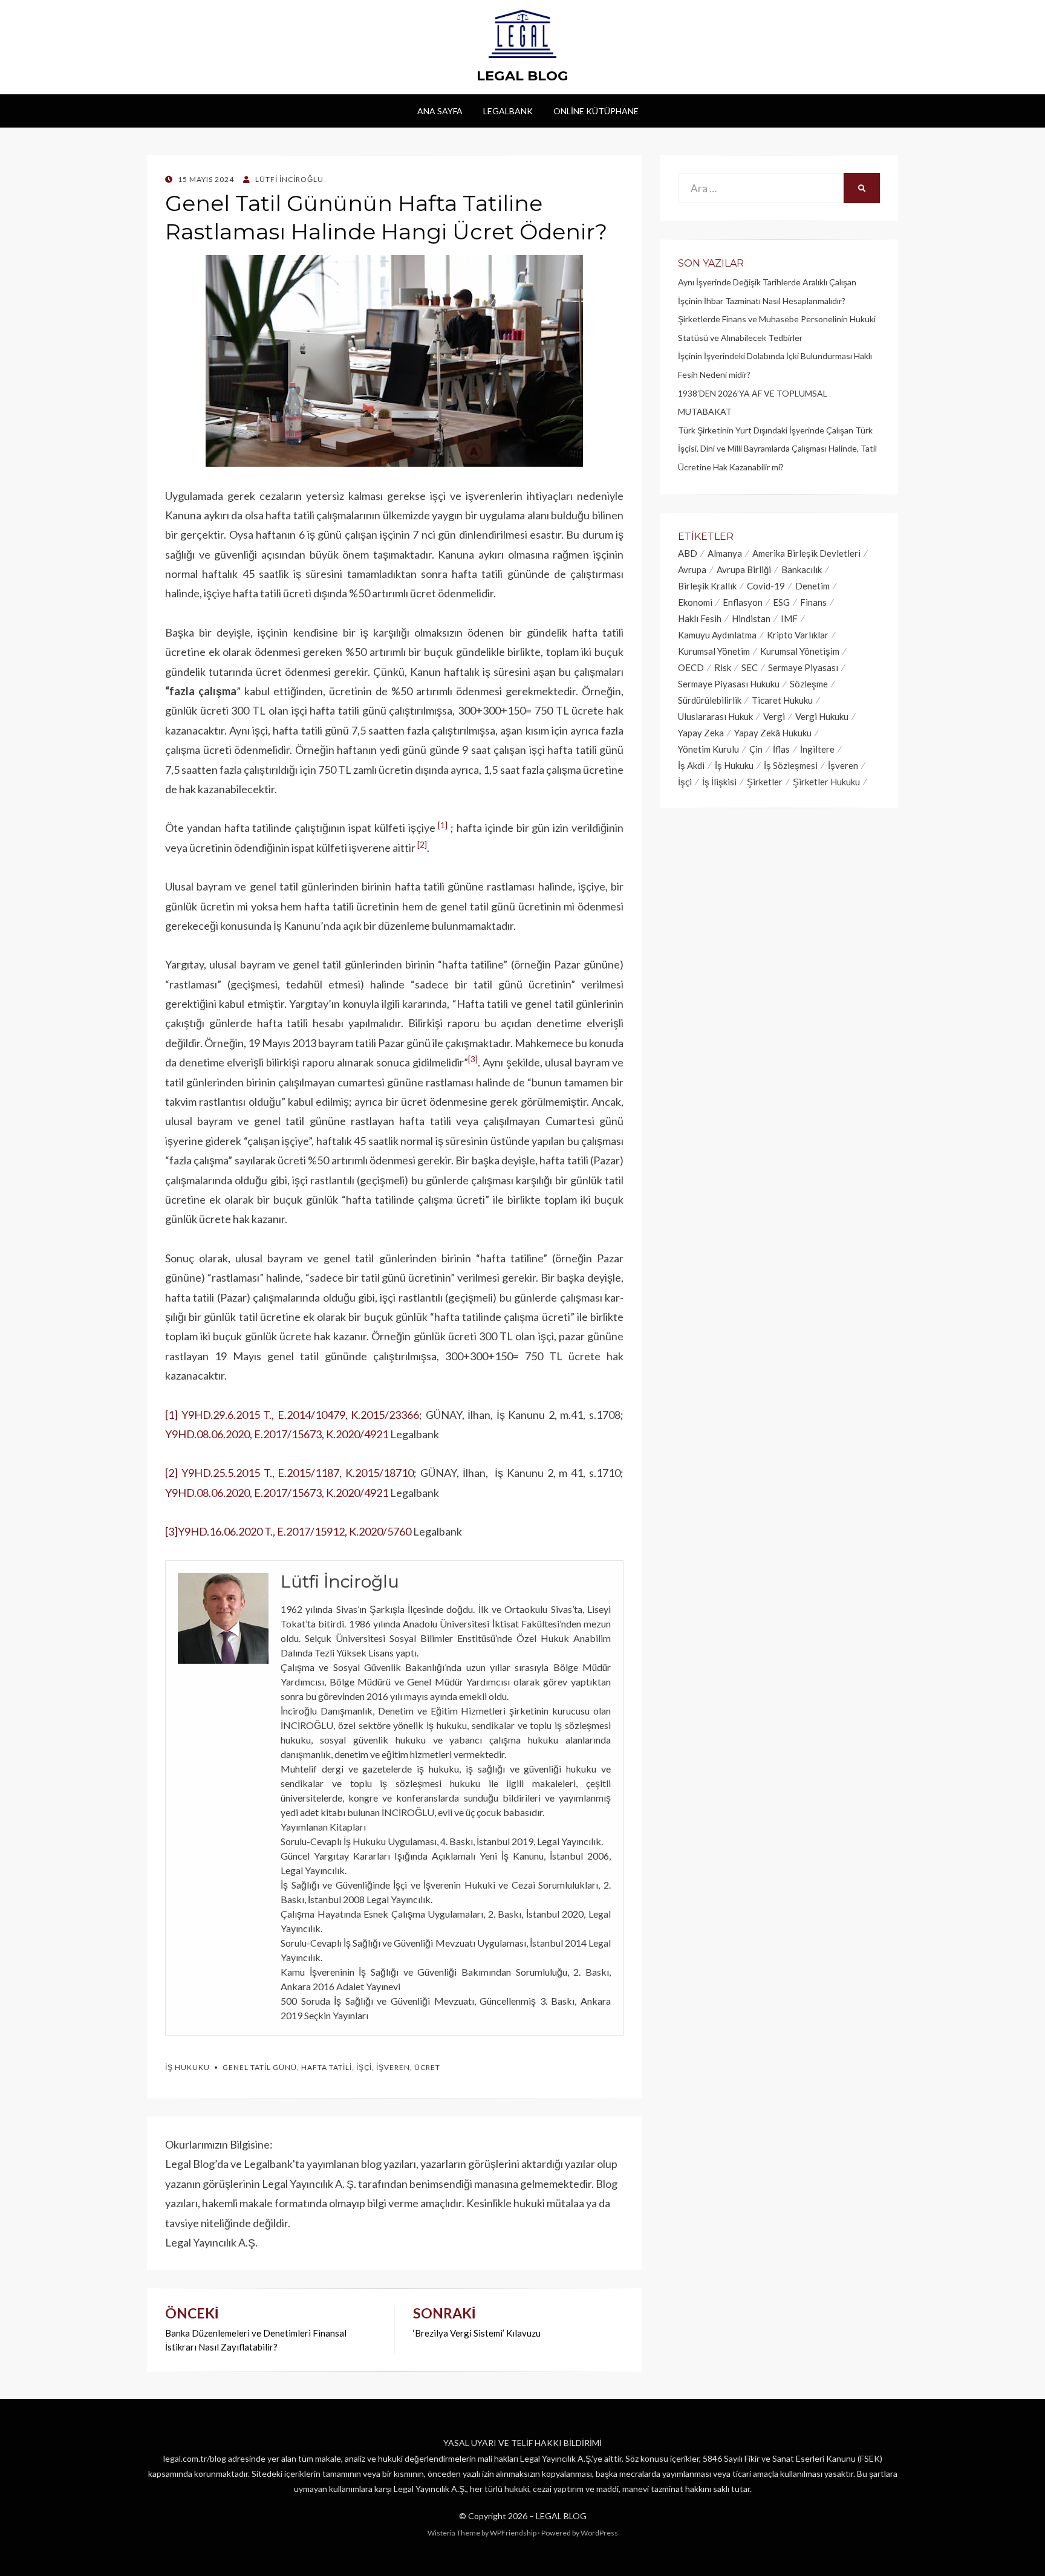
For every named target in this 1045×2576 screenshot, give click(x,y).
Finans (813, 602)
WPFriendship (513, 2533)
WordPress (599, 2533)
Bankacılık (802, 569)
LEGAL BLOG (522, 76)
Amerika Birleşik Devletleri (806, 553)
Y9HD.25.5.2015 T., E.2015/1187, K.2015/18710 (298, 1473)
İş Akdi (691, 765)
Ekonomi (695, 602)
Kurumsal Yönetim (714, 651)
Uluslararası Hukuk (715, 716)
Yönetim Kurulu (708, 749)
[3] (171, 1531)
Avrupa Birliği (744, 569)
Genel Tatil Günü (260, 2067)
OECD (691, 667)
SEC (750, 667)
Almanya (725, 553)
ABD (688, 553)
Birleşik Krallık (707, 586)
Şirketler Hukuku (826, 782)
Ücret (427, 2067)
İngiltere (817, 749)
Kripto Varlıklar (798, 635)
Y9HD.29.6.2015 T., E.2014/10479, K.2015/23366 (301, 1415)
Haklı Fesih (700, 618)
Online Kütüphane (596, 111)
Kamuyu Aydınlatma (717, 635)
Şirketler (765, 782)
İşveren (393, 2067)
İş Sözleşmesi (791, 765)
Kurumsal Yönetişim (800, 651)
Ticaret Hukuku (782, 700)
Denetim (812, 586)
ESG (781, 602)
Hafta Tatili (327, 2067)
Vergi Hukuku (822, 716)
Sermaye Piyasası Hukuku (729, 684)
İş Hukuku (187, 2067)
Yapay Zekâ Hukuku (773, 733)
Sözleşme (809, 684)
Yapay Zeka (701, 733)
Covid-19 (766, 586)
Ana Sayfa (440, 111)
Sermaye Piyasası (803, 667)
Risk (723, 667)
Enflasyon (743, 602)
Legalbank (508, 111)
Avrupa (692, 569)
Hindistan (751, 618)
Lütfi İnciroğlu (340, 1582)
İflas (781, 749)
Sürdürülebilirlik (710, 700)
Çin (756, 749)
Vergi (774, 716)
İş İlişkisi (719, 782)
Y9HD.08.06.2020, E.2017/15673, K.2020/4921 (277, 1434)
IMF (789, 618)
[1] (171, 1415)
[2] (171, 1473)
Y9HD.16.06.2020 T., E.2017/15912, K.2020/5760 (295, 1531)
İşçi (364, 2067)
